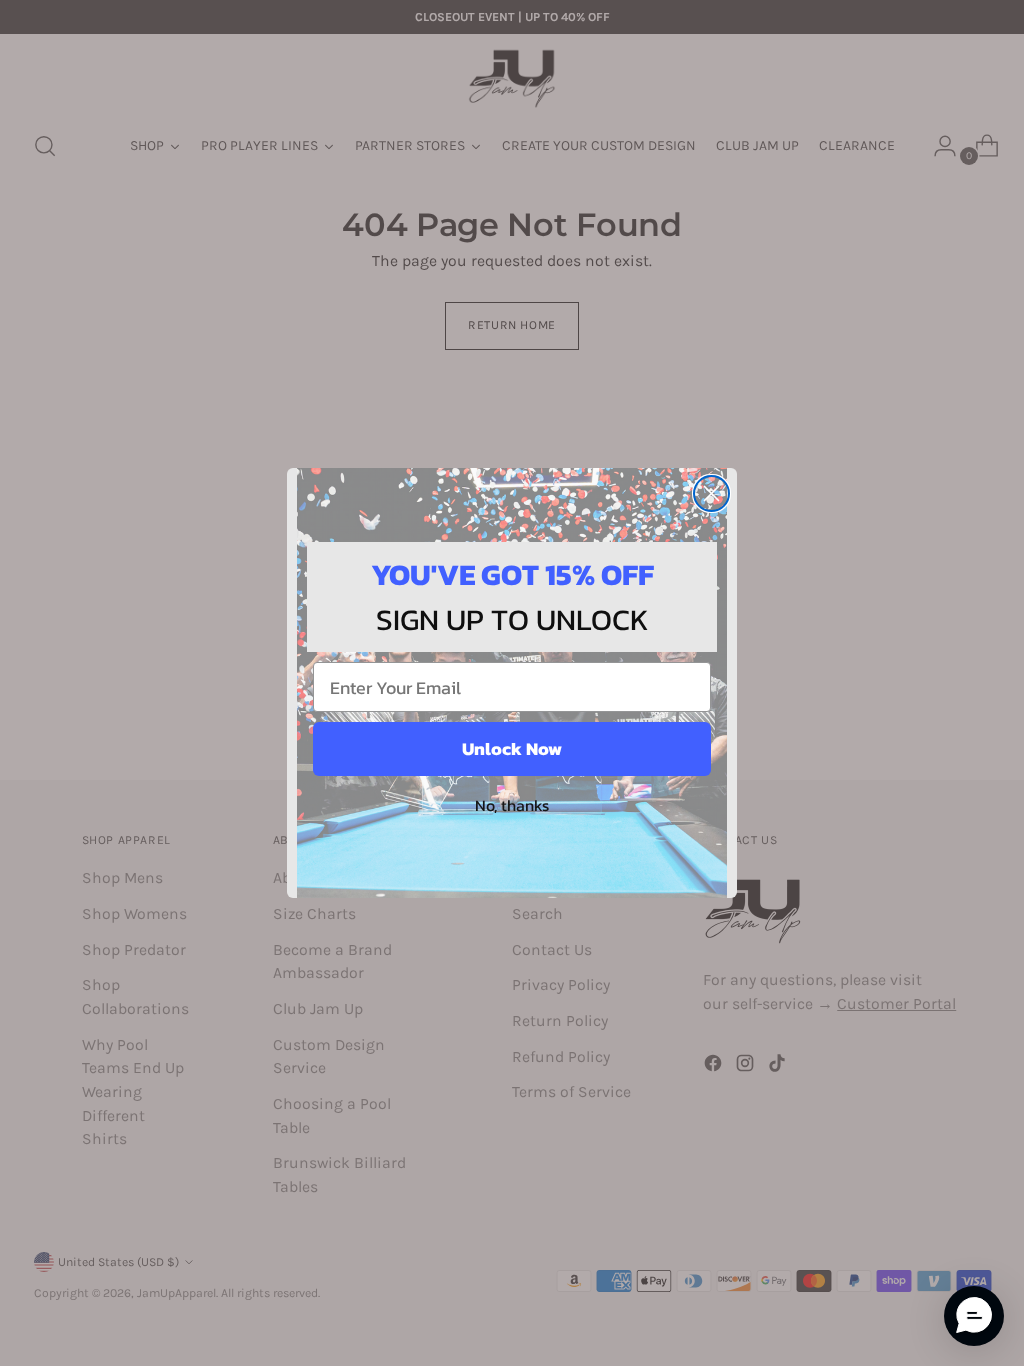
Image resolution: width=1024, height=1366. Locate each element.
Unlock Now (512, 748)
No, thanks (512, 805)
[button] (974, 1316)
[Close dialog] (711, 493)
